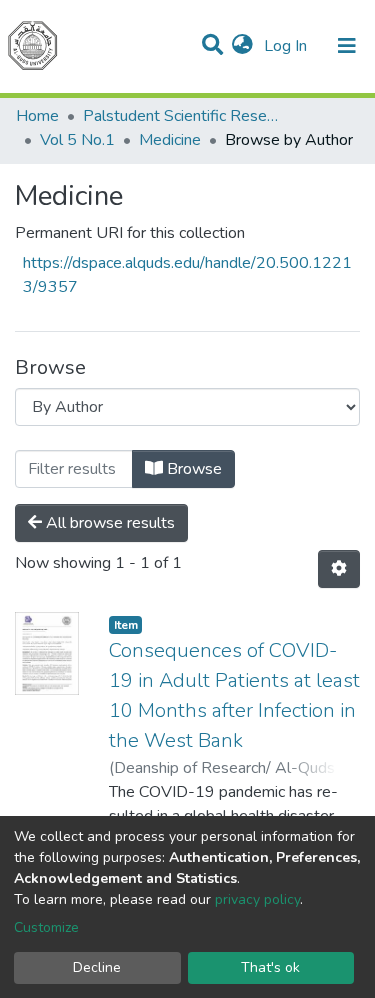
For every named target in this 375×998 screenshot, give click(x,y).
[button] (242, 46)
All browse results (108, 523)
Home (37, 116)
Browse (192, 469)
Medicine (170, 140)
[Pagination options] (339, 569)
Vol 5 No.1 (77, 140)
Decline (97, 967)
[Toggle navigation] (347, 46)
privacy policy (257, 899)
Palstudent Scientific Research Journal (183, 116)
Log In (287, 46)
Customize (46, 927)
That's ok (270, 967)
